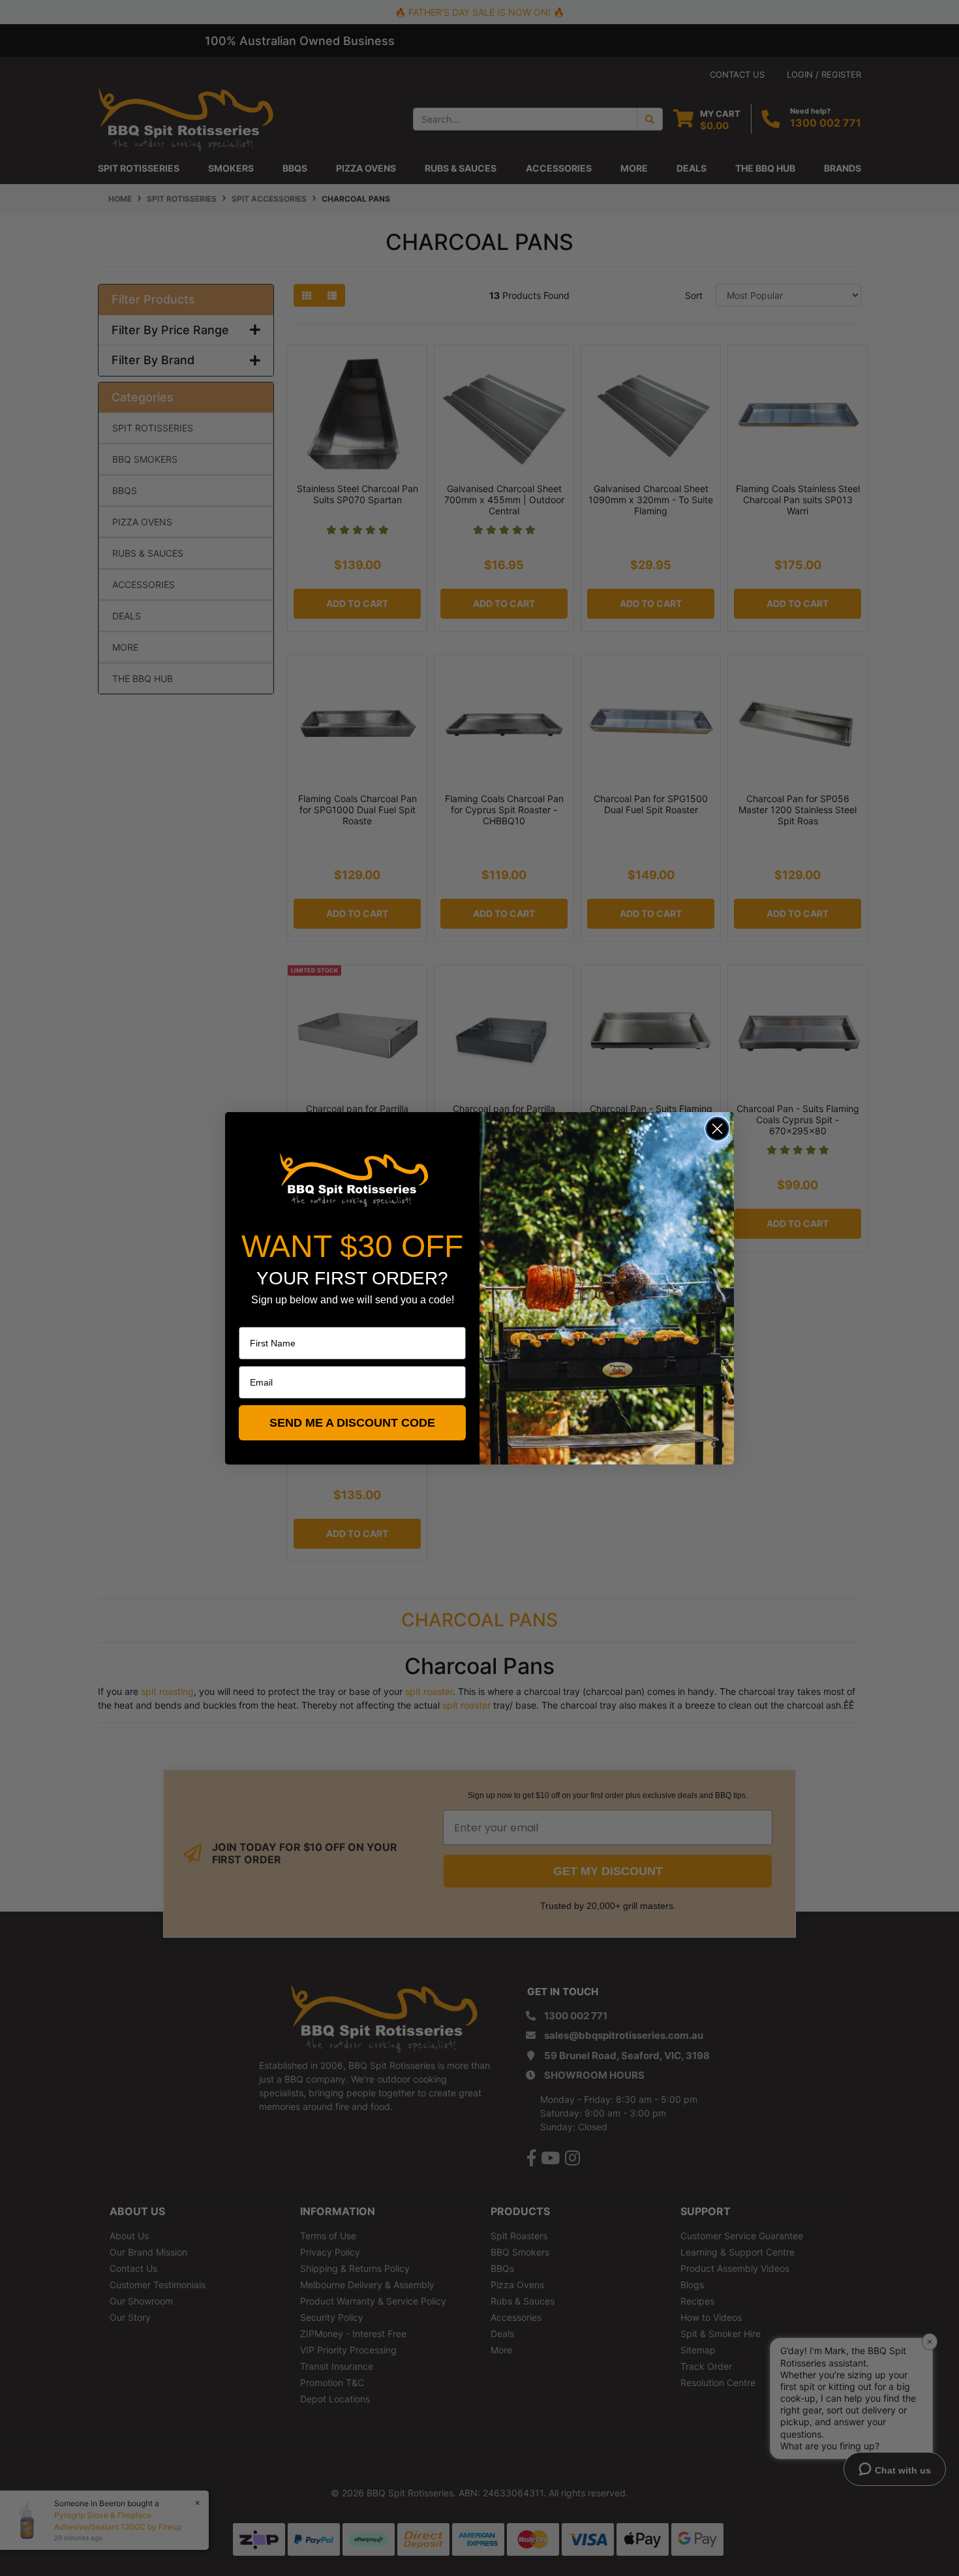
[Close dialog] (717, 1129)
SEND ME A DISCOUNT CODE (352, 1423)
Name (251, 1318)
